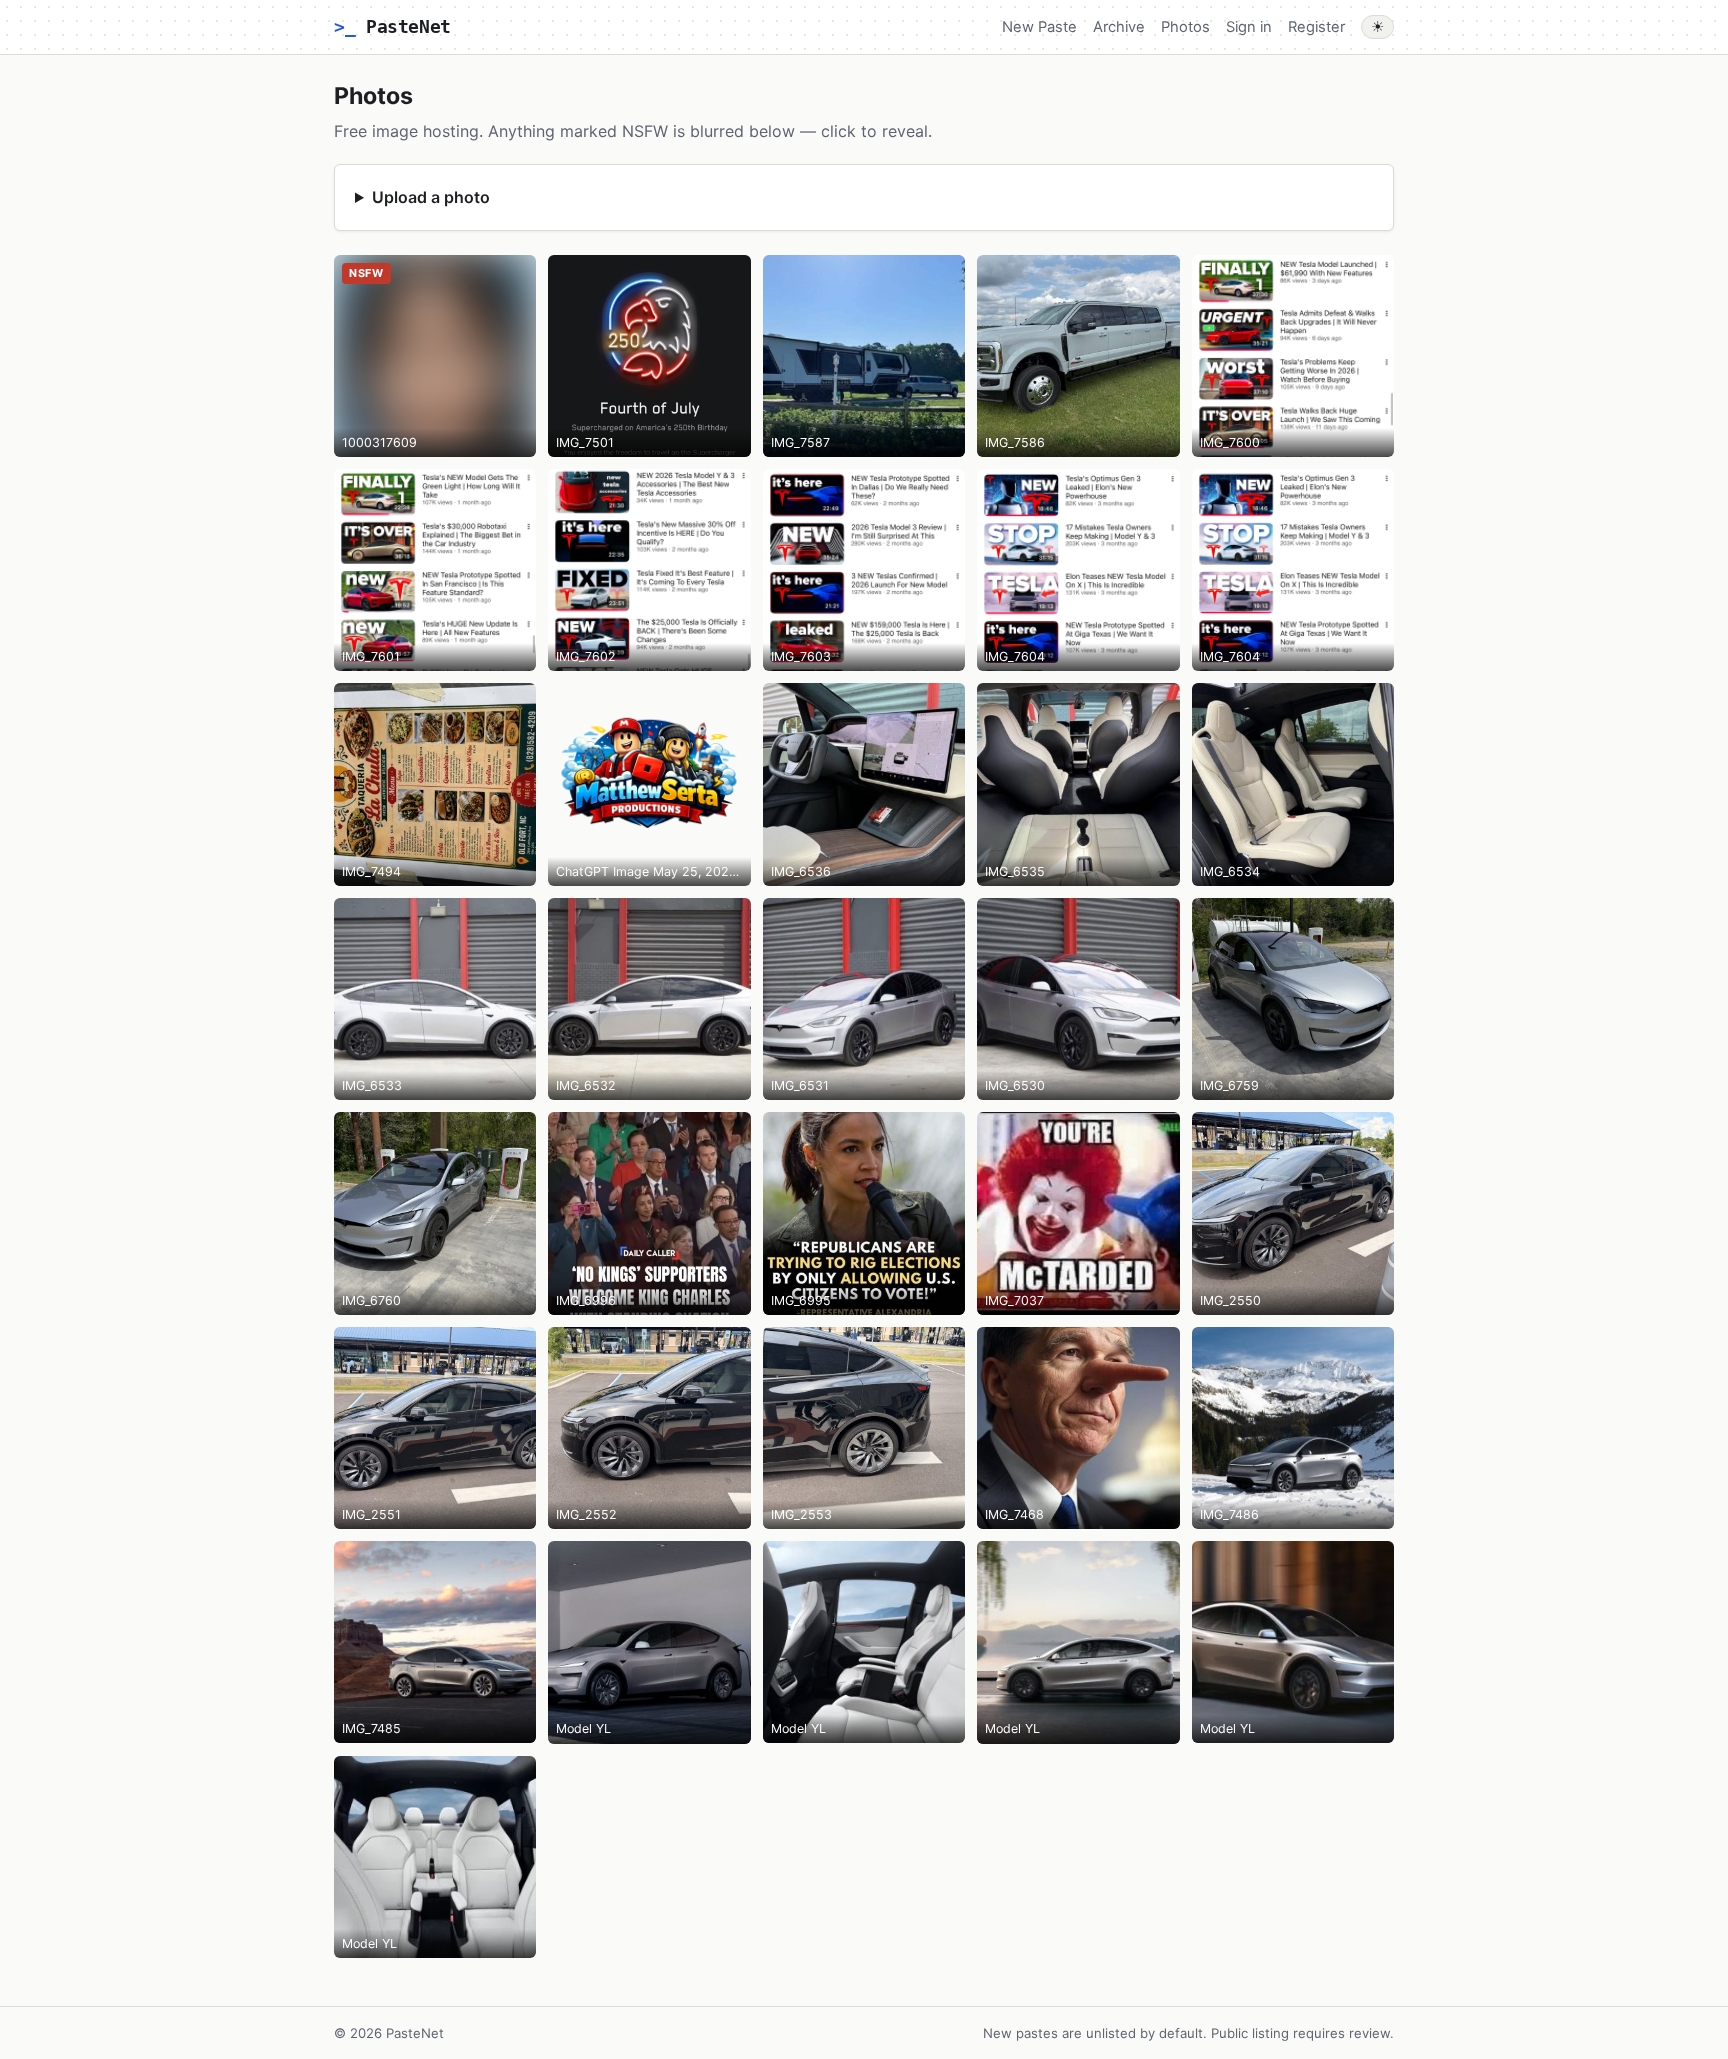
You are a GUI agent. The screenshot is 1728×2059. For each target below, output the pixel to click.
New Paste (1039, 27)
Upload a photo (431, 197)
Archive (1119, 27)
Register (1316, 27)
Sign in (1249, 27)
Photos (1185, 27)
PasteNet (392, 26)
